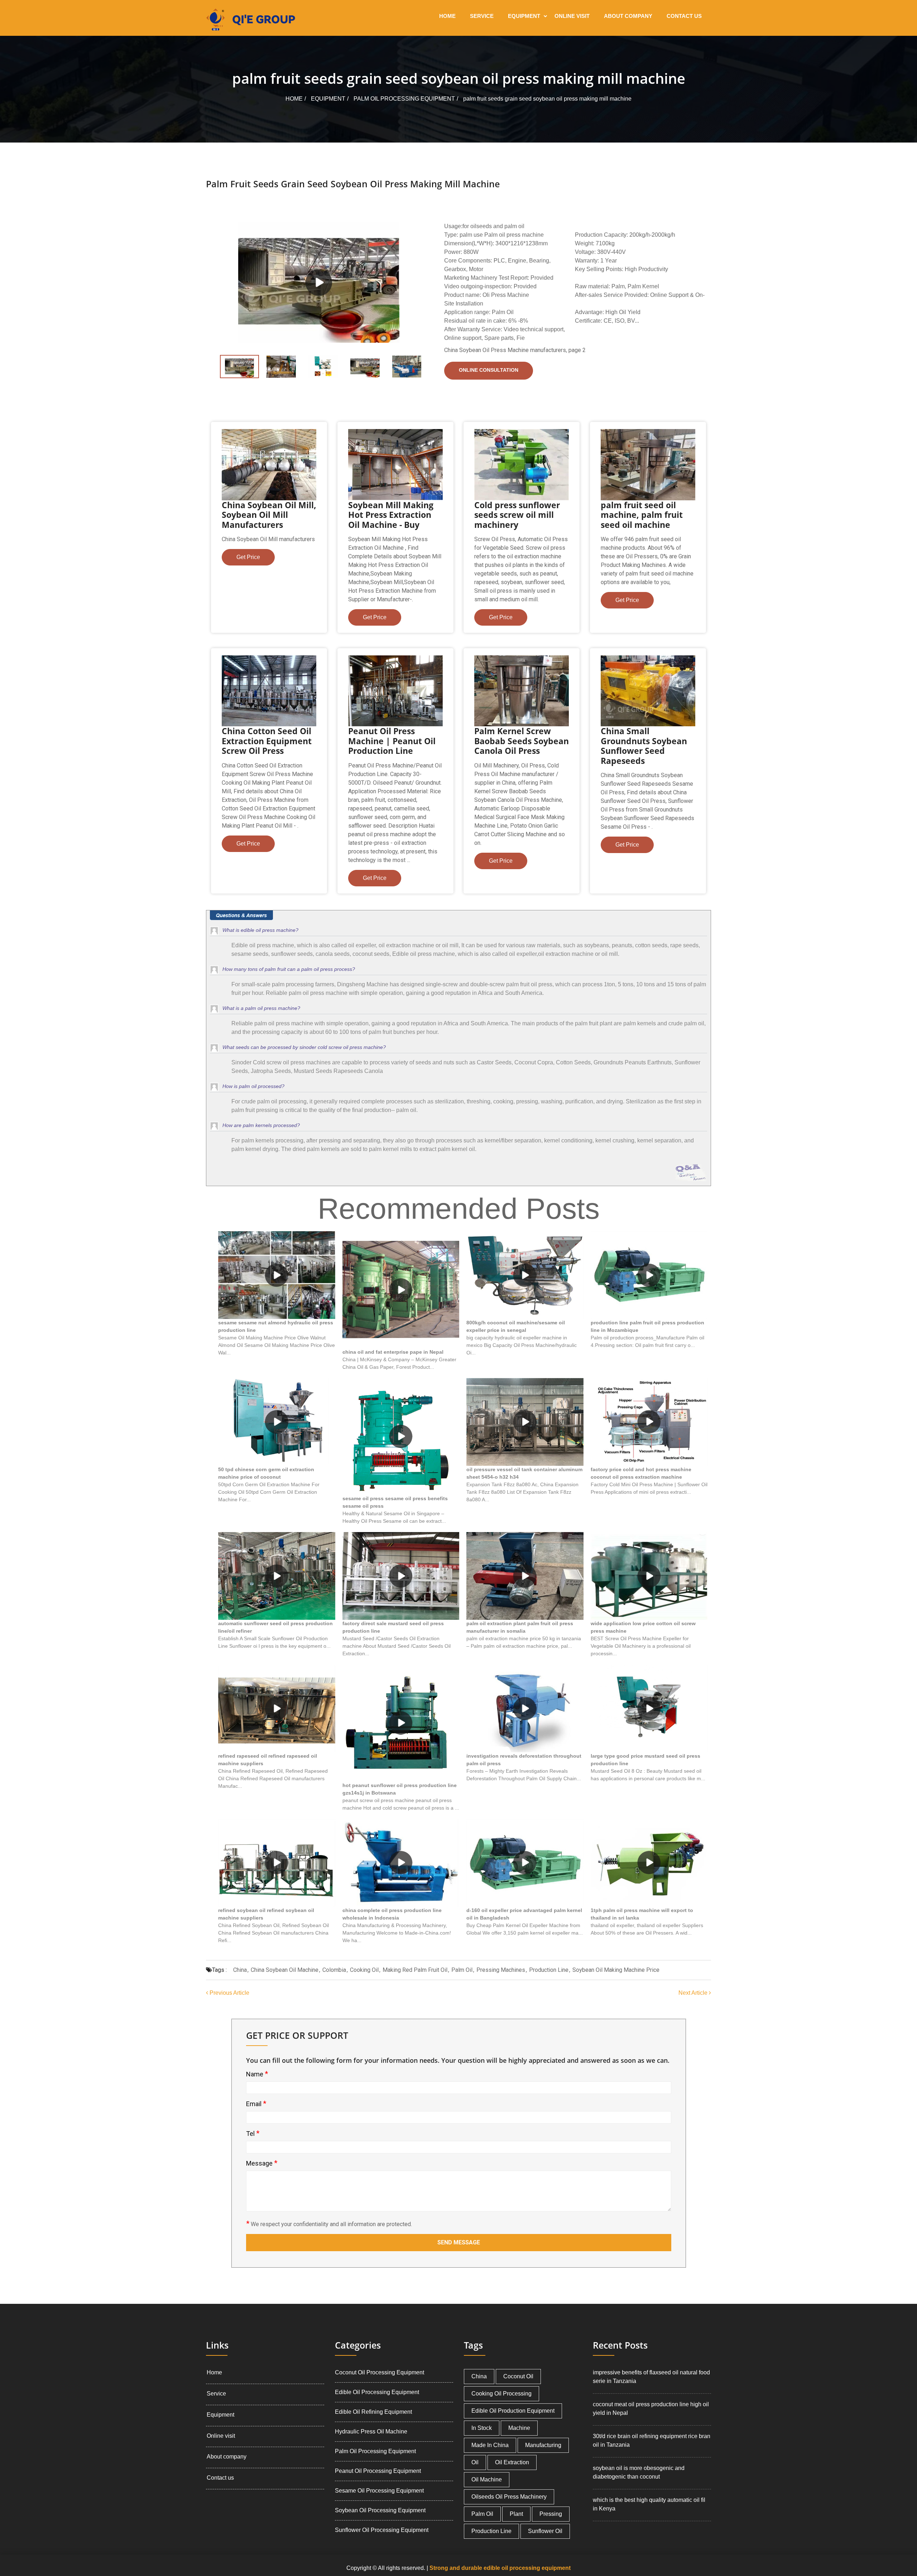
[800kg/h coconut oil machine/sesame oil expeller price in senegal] (525, 1275)
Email (256, 2104)
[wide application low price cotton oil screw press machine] (649, 1576)
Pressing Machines (501, 1970)
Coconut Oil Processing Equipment (380, 2372)
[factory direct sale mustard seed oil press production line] (401, 1576)
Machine (519, 2428)
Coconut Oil (518, 2376)
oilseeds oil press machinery (509, 2497)
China (240, 1970)
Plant (516, 2514)
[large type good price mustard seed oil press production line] (649, 1708)
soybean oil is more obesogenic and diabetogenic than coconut (639, 2472)
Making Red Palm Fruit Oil (415, 1970)
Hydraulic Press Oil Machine (371, 2431)
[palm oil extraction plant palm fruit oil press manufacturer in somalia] (525, 1576)
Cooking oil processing (501, 2394)
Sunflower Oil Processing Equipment (382, 2530)
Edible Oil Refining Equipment (373, 2412)
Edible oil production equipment (513, 2411)
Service (482, 16)
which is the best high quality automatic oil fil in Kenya (649, 2504)
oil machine (487, 2479)
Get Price (248, 557)
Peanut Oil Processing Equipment (378, 2471)
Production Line (549, 1970)
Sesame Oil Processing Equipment (379, 2491)
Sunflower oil (545, 2531)
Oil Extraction (512, 2462)
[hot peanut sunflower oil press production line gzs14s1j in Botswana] (401, 1723)
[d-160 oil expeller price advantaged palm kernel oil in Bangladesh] (525, 1863)
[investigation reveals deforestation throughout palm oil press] (525, 1708)
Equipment (524, 16)
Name (257, 2074)
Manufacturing (543, 2445)
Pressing (551, 2514)
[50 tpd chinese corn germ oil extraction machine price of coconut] (277, 1422)
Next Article (694, 1993)
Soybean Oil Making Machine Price (616, 1970)
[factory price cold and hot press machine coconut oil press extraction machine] (649, 1422)
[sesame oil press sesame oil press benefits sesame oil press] (401, 1437)
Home (447, 16)
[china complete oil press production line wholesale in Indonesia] (401, 1863)
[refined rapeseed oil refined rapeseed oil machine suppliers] (277, 1708)
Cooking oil (364, 1970)
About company (628, 16)
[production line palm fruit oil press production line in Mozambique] (649, 1275)
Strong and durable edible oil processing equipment (500, 2568)
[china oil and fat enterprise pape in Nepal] (401, 1290)
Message (262, 2163)
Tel (253, 2133)
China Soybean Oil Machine (285, 1970)
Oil (475, 2462)
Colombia (334, 1970)
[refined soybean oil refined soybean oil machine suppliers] (277, 1863)
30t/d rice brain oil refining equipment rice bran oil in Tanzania (652, 2440)
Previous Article (229, 1993)
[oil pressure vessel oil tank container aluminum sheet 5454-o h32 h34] (525, 1422)
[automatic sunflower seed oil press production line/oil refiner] (277, 1576)
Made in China (490, 2445)
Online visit (572, 16)
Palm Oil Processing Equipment (404, 99)
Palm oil (462, 1970)
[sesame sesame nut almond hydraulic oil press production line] (277, 1275)
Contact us (684, 16)
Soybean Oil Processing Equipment (380, 2510)
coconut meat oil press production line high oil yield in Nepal (651, 2409)
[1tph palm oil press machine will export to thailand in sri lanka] (649, 1863)
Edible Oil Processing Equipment (377, 2392)
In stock (482, 2428)
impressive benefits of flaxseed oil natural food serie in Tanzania (651, 2377)
